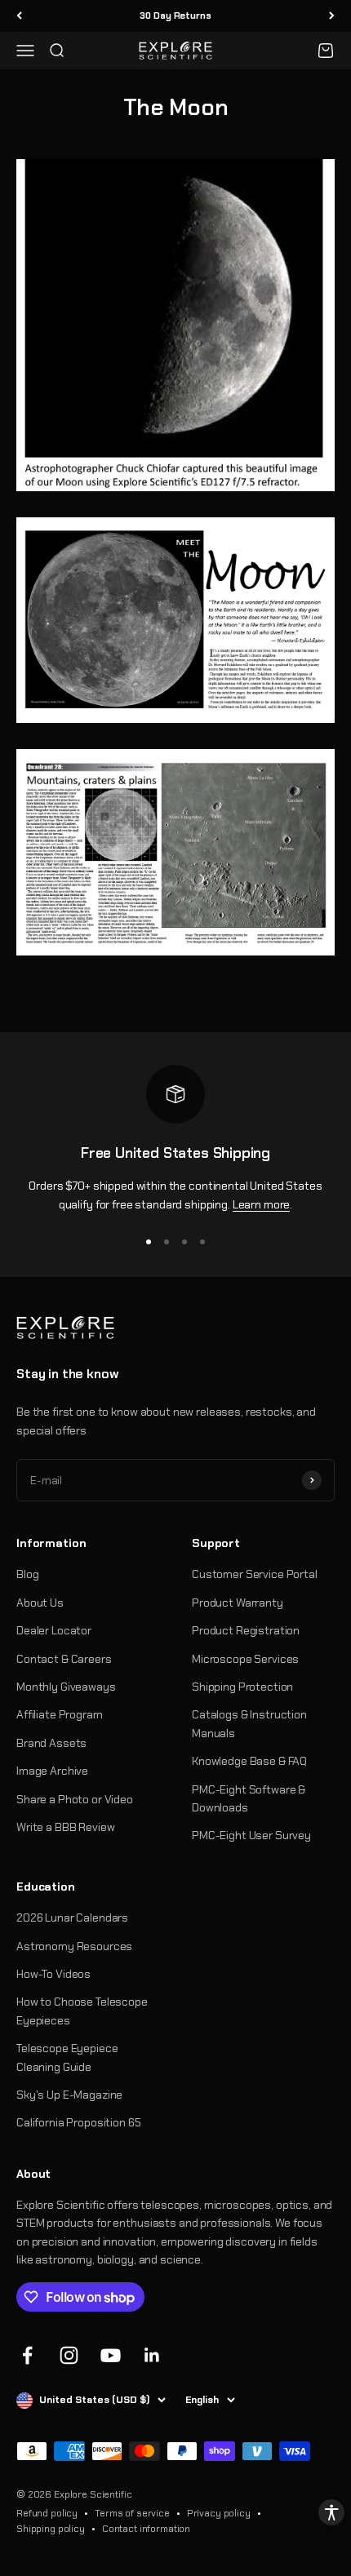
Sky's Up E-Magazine (69, 2095)
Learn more (262, 1204)
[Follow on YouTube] (111, 2355)
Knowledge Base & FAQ (249, 1761)
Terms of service (132, 2513)
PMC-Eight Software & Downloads (249, 1798)
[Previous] (19, 16)
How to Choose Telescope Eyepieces (82, 2011)
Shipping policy (51, 2529)
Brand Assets (51, 1743)
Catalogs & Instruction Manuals (249, 1723)
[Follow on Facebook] (27, 2355)
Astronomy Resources (74, 1946)
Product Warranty (238, 1603)
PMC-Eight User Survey (251, 1835)
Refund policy (47, 2513)
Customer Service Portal (255, 1574)
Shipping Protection (242, 1687)
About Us (40, 1603)
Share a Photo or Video (75, 1799)
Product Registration (246, 1630)
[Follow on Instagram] (69, 2355)
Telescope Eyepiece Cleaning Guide (67, 2057)
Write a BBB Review (65, 1827)
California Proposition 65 (79, 2122)
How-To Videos (53, 1974)
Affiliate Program (60, 1714)
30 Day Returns (175, 16)
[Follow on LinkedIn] (152, 2355)
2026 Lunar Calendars (72, 1918)
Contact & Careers (64, 1659)
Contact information (146, 2529)
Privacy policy (219, 2513)
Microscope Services (245, 1659)
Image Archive (52, 1771)
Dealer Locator (54, 1630)
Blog (27, 1574)
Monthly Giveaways (66, 1687)
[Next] (332, 16)
